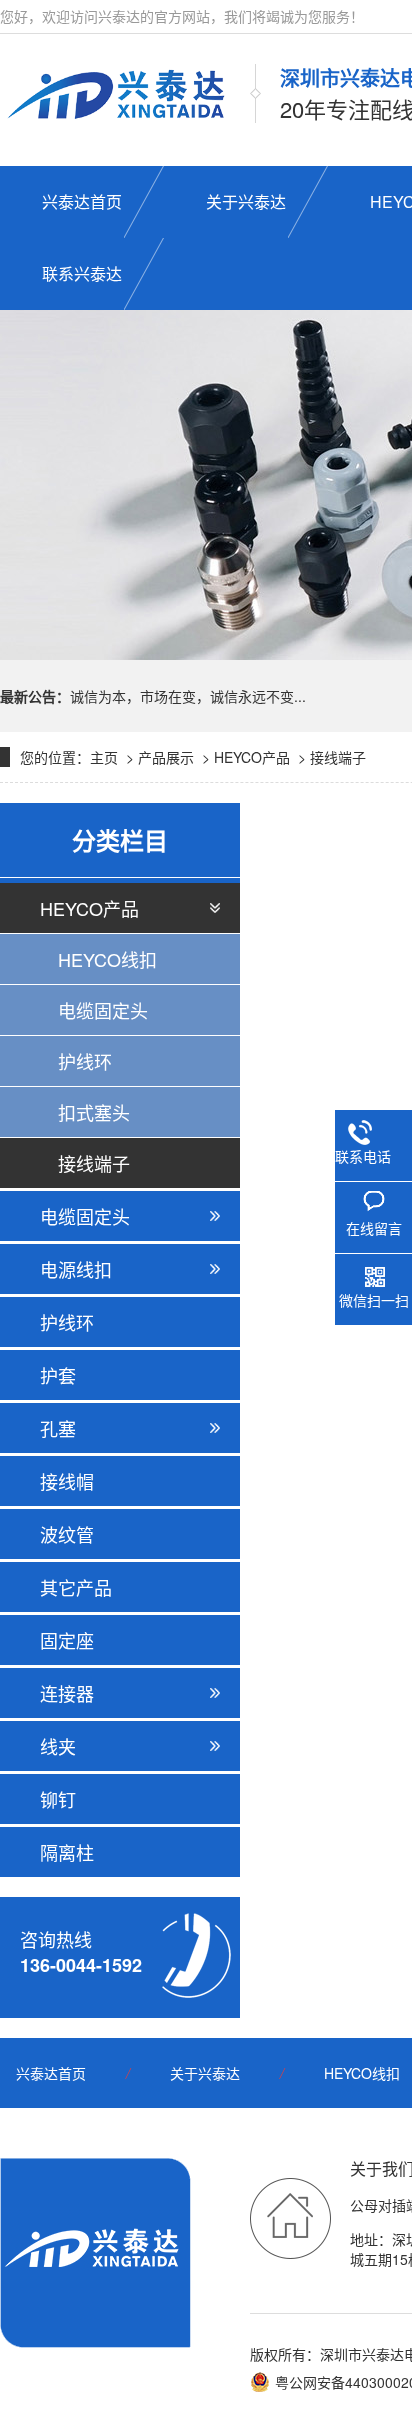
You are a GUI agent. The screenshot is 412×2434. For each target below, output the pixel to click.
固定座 (67, 1640)
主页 (104, 757)
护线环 (85, 1061)
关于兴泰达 (205, 2073)
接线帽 (67, 1481)
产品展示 (166, 757)
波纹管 (67, 1534)
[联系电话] (363, 1129)
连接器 (67, 1693)
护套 (58, 1375)
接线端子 (338, 757)
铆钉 (58, 1799)
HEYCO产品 (252, 757)
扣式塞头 (94, 1112)
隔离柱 (67, 1852)
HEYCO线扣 (107, 959)
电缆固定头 (103, 1010)
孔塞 (58, 1428)
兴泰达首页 (51, 2073)
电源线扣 (76, 1269)
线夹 (58, 1746)
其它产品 (76, 1587)
